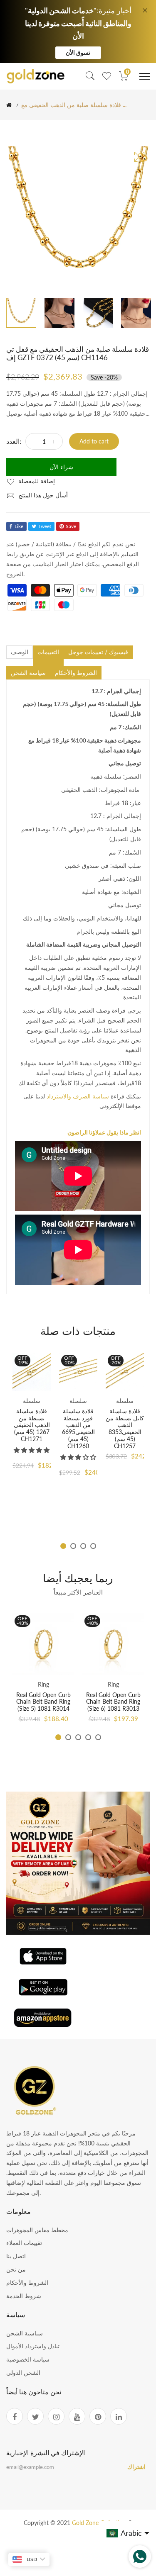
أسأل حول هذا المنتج (42, 495)
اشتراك (136, 2467)
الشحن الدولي (23, 2373)
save (71, 526)
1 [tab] (63, 1546)
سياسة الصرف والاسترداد (78, 1096)
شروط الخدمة (24, 2296)
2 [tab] (73, 1546)
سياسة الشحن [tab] (28, 673)
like (19, 526)
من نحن (16, 2269)
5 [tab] (98, 1737)
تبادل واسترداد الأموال (33, 2346)
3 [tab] (83, 1546)
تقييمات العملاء (24, 2243)
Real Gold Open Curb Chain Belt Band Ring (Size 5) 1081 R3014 (43, 1702)
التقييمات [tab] (48, 652)
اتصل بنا (16, 2256)
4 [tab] (93, 1546)
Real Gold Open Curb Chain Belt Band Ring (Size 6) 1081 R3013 (113, 1702)
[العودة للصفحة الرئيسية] (9, 105)
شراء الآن (61, 467)
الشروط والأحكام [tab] (76, 673)
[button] (32, 1450)
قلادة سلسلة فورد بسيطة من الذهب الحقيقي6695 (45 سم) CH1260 (78, 1428)
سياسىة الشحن (25, 2333)
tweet (45, 526)
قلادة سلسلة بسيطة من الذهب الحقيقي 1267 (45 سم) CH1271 (32, 1425)
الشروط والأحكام (27, 2283)
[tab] (48, 662)
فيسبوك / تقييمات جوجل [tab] (98, 652)
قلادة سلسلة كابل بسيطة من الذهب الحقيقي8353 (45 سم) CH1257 (125, 1428)
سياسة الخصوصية (28, 2359)
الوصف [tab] (20, 652)
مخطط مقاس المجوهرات (37, 2230)
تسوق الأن (78, 52)
